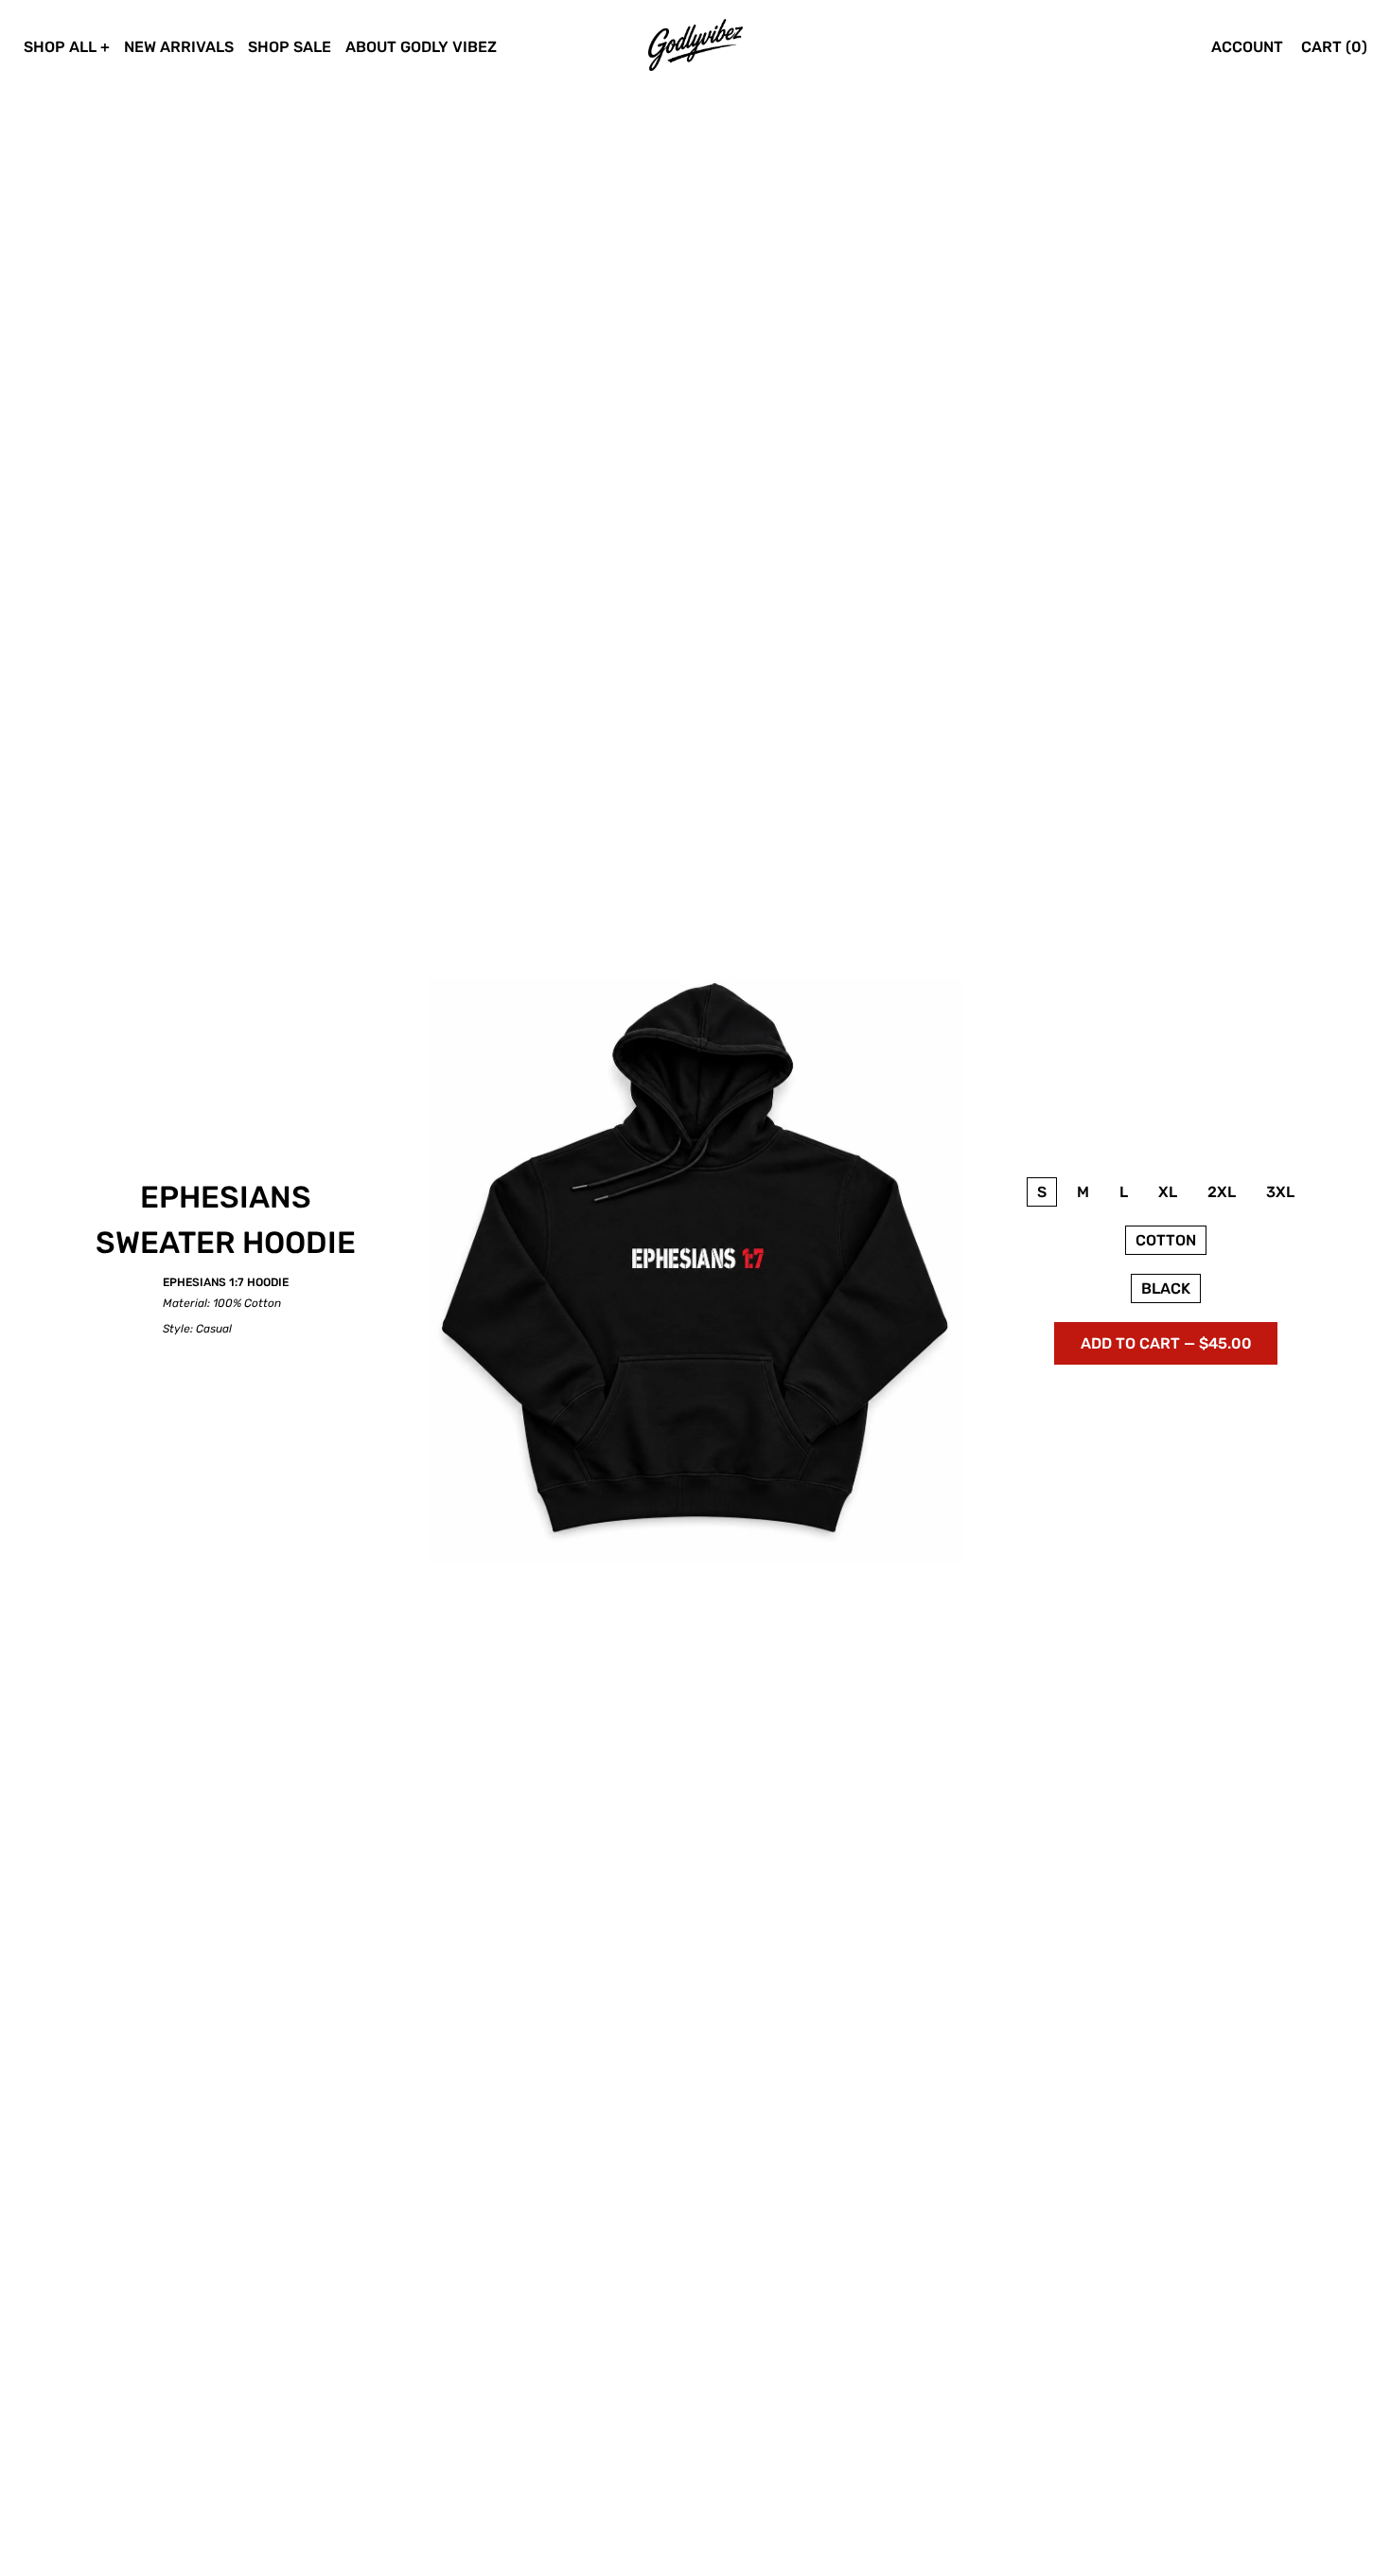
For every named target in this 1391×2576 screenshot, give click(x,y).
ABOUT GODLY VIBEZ (421, 47)
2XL (1222, 1192)
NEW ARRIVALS (179, 47)
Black (1166, 1288)
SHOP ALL (60, 47)
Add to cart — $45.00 (1166, 1343)
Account (1247, 47)
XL (1168, 1192)
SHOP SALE (290, 47)
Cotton (1166, 1240)
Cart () (1334, 47)
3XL (1280, 1192)
